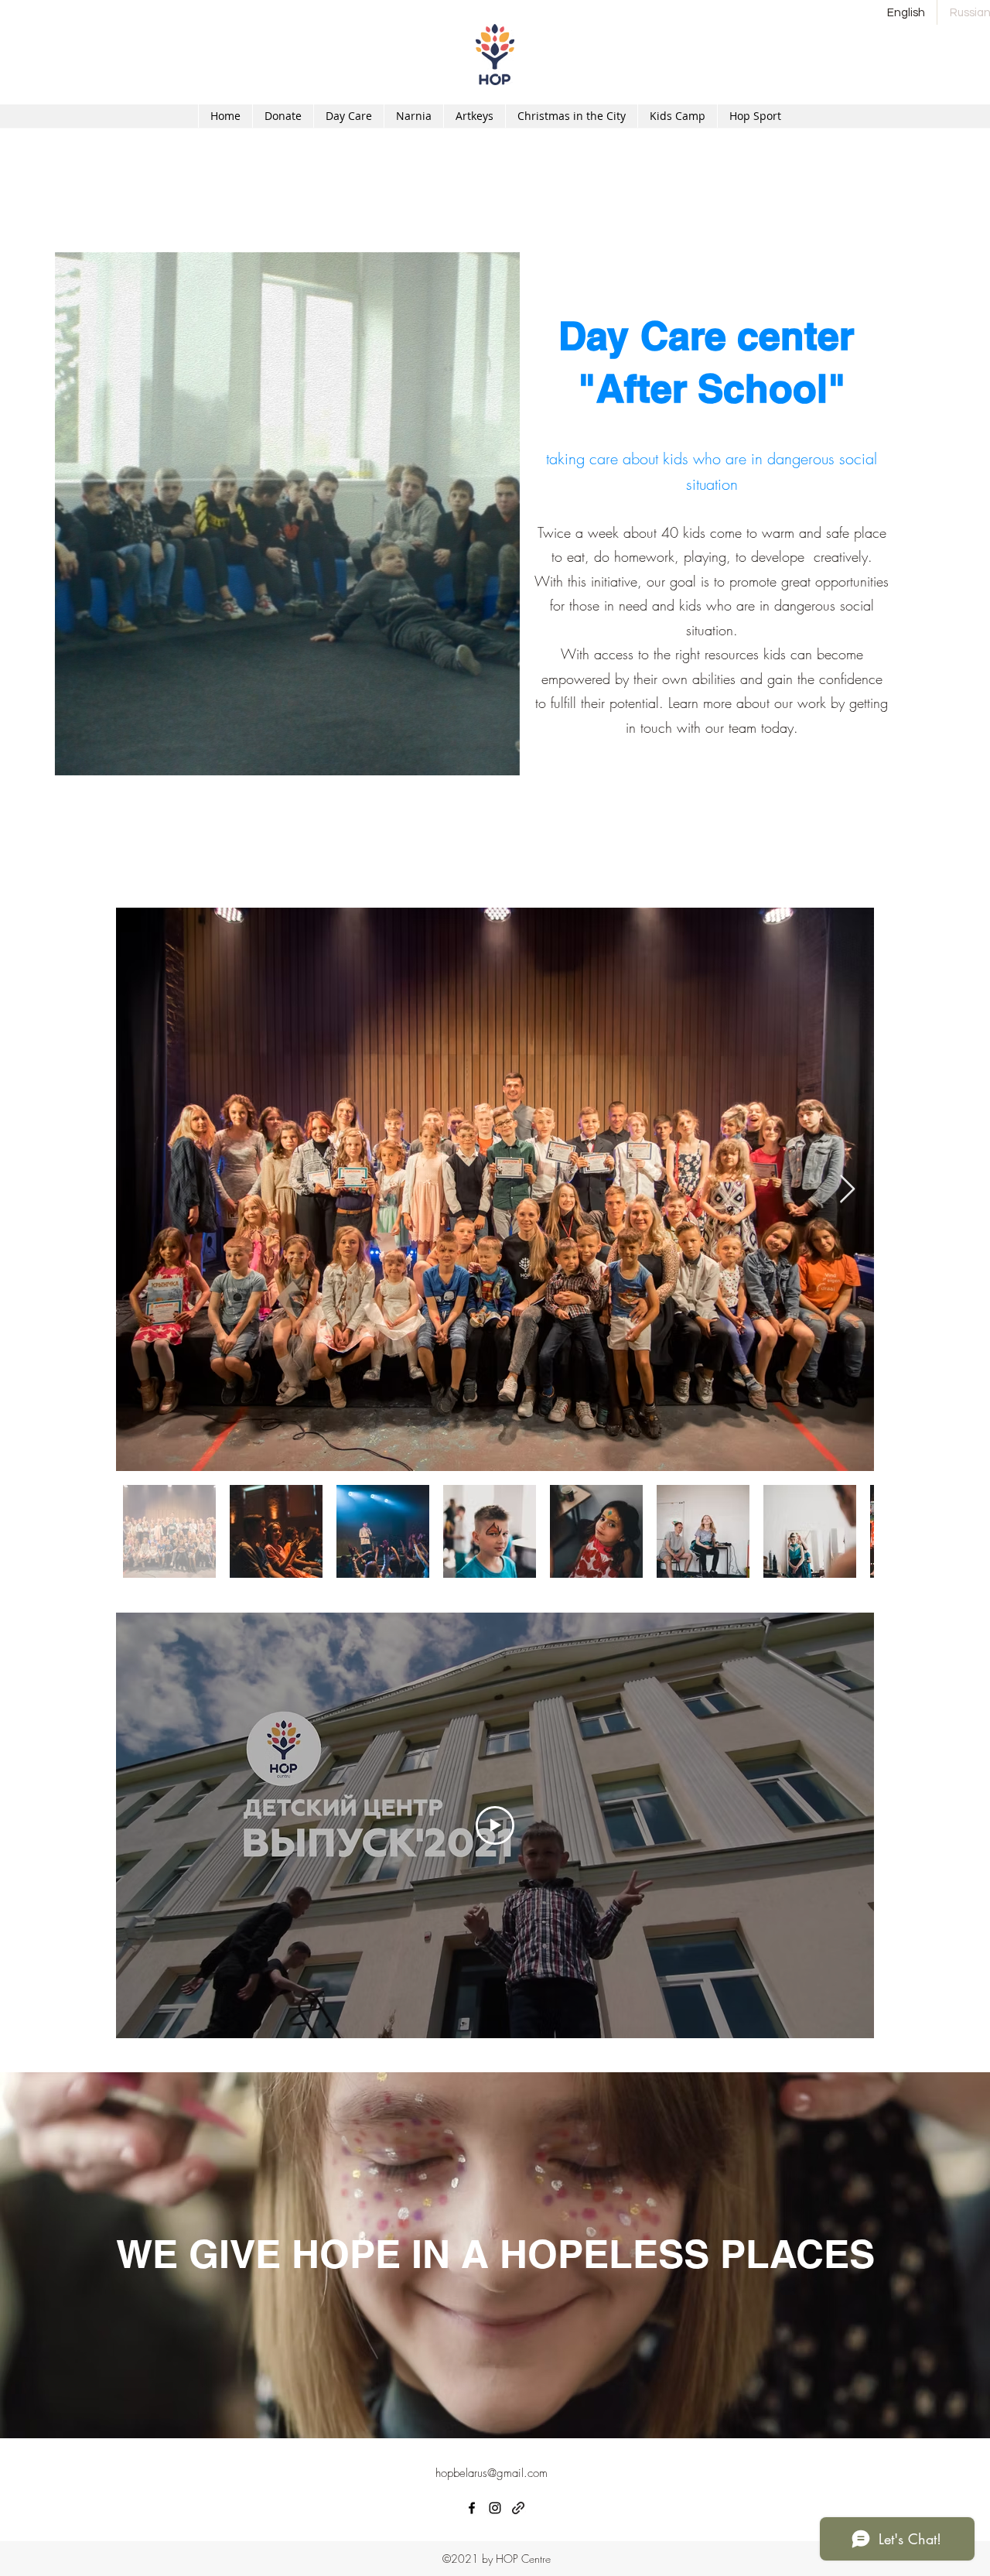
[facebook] (472, 2508)
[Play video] (495, 1825)
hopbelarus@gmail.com (492, 2473)
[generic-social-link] (518, 2508)
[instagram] (495, 2508)
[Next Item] (847, 1190)
